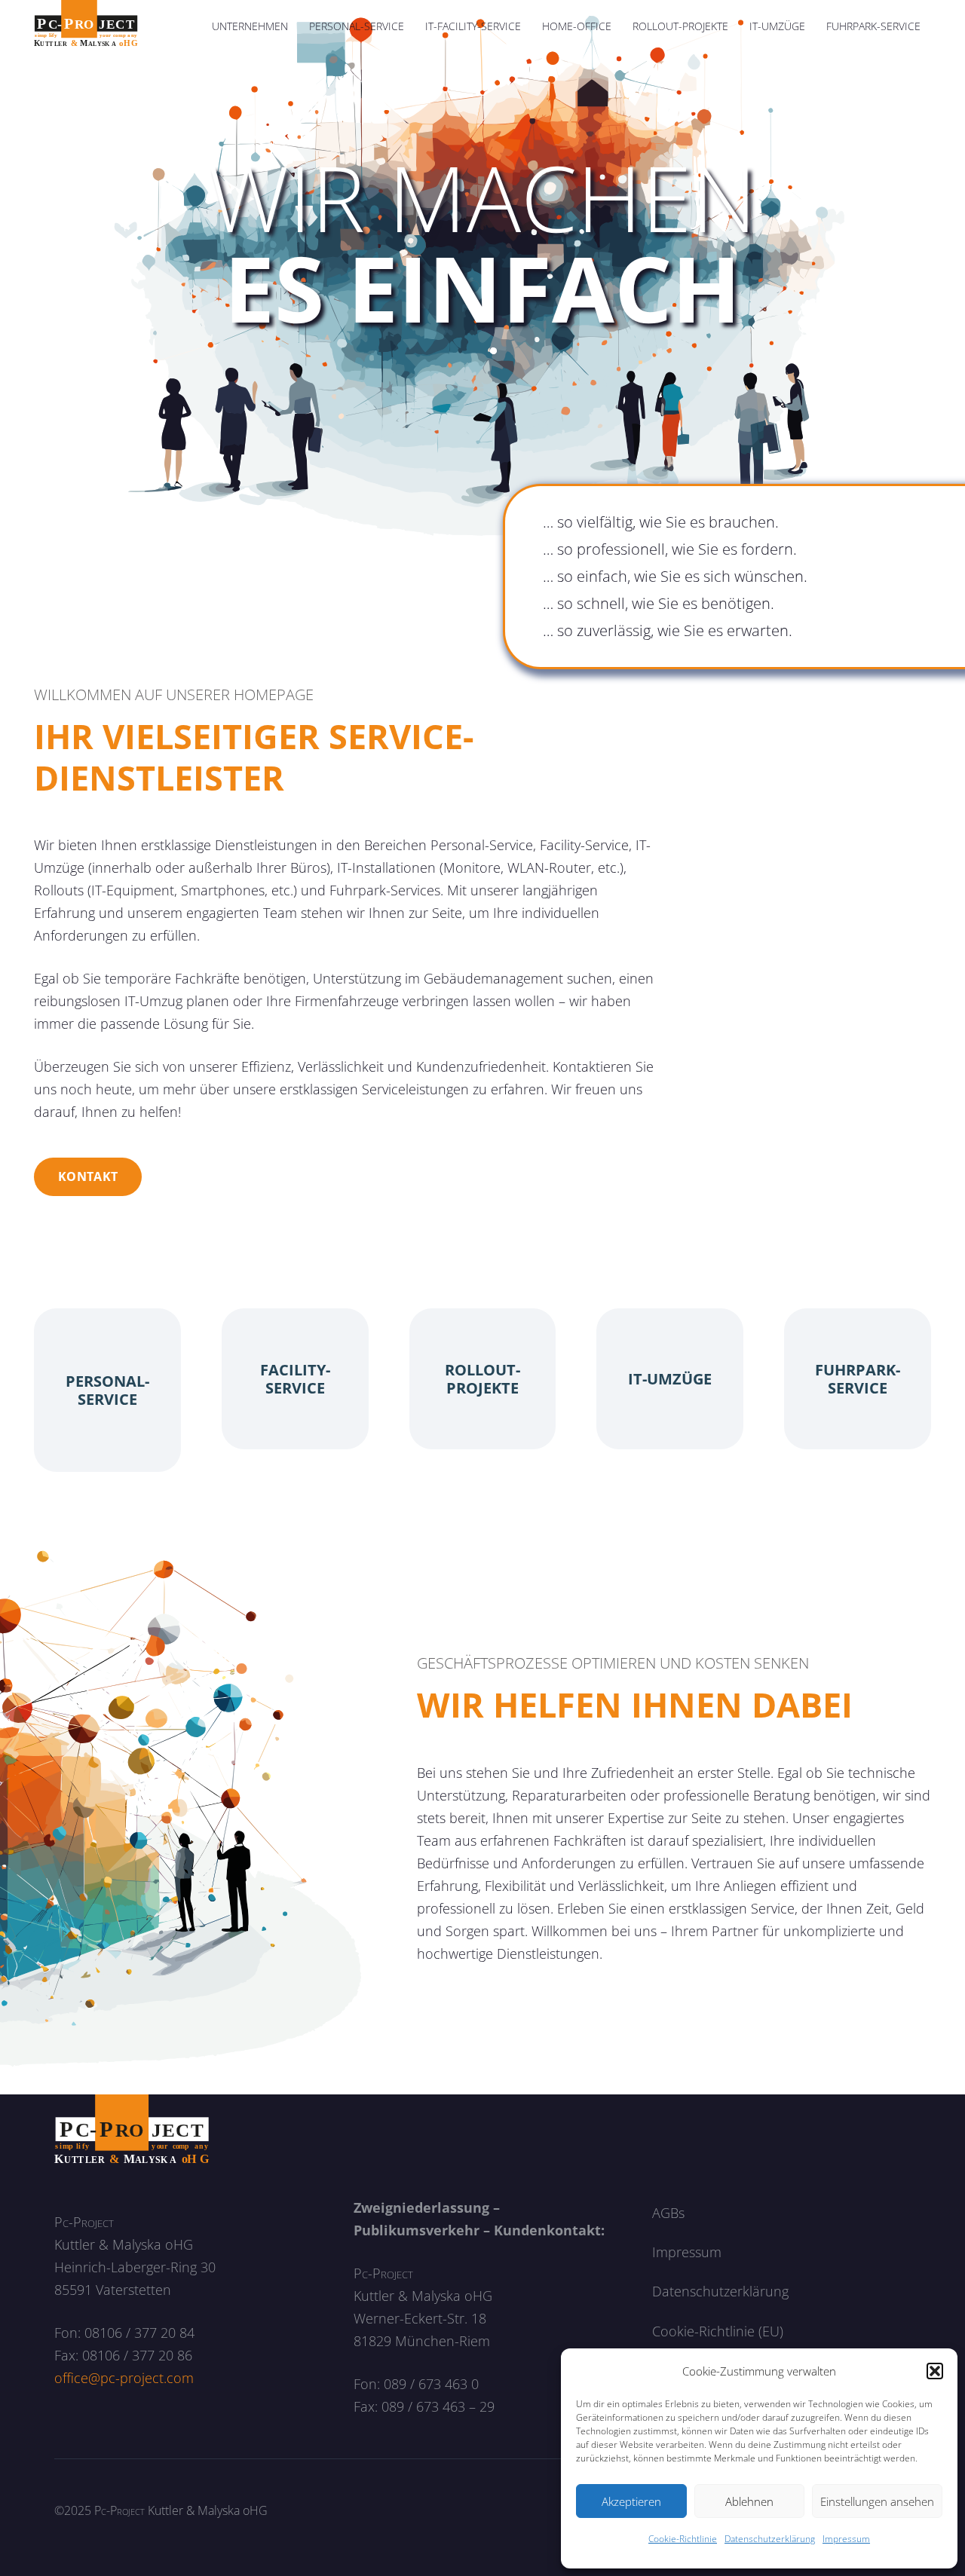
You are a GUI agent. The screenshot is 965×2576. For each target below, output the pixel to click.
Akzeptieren (631, 2501)
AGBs (668, 2213)
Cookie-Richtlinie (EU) (718, 2331)
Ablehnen (749, 2501)
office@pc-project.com (124, 2378)
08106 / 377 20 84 (139, 2333)
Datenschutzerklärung (770, 2539)
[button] (935, 2371)
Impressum (846, 2539)
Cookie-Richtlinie (683, 2539)
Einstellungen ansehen (877, 2501)
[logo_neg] (132, 2130)
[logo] (86, 26)
